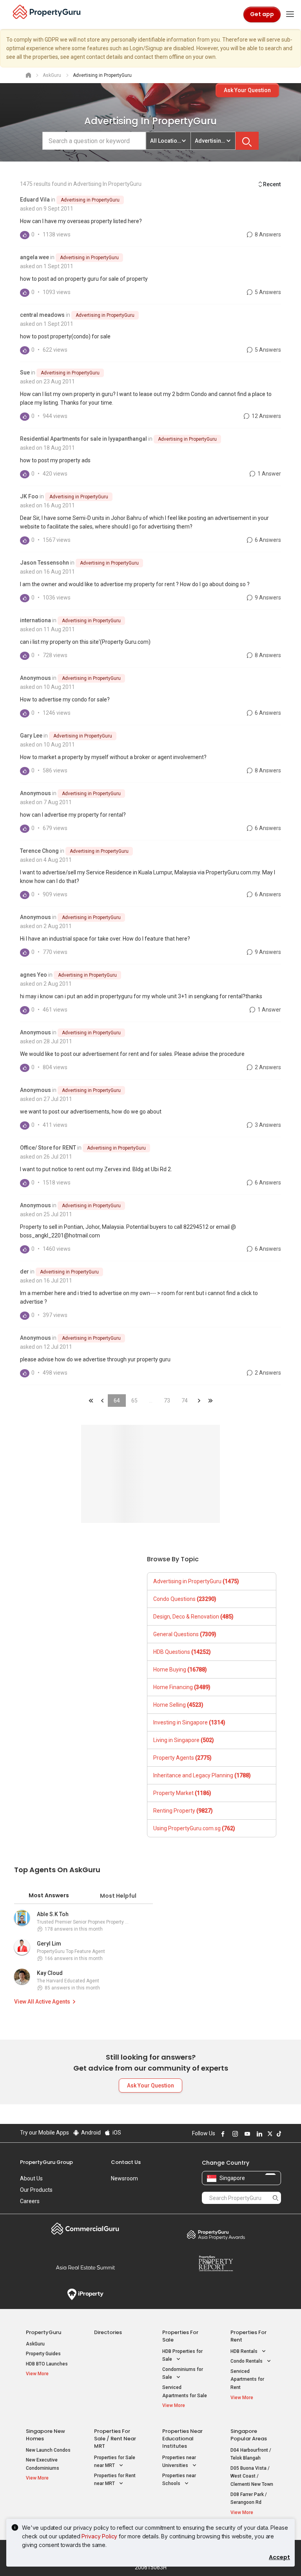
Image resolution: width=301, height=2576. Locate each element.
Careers (30, 2201)
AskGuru (35, 2344)
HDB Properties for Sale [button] (182, 2355)
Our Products (36, 2190)
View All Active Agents (42, 2002)
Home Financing (182, 1687)
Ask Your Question (247, 90)
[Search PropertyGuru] (276, 2198)
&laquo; (91, 1401)
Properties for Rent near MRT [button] (115, 2480)
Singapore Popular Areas (249, 2435)
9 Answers (267, 598)
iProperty (85, 2294)
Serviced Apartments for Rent (247, 2379)
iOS (116, 2133)
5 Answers (267, 292)
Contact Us (126, 2162)
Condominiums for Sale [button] (183, 2373)
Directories (108, 2332)
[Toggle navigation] (290, 15)
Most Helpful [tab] (118, 1896)
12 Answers (266, 416)
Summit (85, 2267)
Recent (272, 184)
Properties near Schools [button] (179, 2480)
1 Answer (269, 474)
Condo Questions (185, 1599)
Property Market (182, 1793)
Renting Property (183, 1811)
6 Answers (267, 540)
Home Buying (180, 1669)
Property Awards (216, 2234)
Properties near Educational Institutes (182, 2439)
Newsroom (124, 2178)
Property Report (216, 2264)
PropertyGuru (44, 2332)
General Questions (185, 1634)
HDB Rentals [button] (245, 2351)
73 (167, 1401)
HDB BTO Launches (47, 2364)
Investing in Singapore (189, 1722)
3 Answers (267, 1125)
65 (134, 1401)
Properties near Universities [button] (179, 2462)
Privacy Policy (99, 2536)
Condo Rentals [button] (247, 2361)
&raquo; (199, 1401)
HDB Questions (182, 1652)
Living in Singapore (184, 1740)
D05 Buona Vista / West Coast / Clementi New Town (252, 2476)
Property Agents (182, 1758)
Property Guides (43, 2354)
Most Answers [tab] (49, 1895)
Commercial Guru (85, 2229)
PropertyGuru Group (46, 2162)
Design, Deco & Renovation (193, 1617)
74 (185, 1401)
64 (117, 1401)
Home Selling (178, 1705)
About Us (31, 2178)
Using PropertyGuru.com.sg (194, 1828)
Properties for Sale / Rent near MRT (115, 2439)
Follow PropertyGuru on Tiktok (278, 2134)
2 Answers (267, 1067)
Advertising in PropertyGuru (90, 200)
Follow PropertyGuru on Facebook (222, 2134)
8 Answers (267, 234)
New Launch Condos (48, 2450)
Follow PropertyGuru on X (269, 2134)
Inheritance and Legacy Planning (202, 1775)
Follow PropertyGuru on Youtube (246, 2134)
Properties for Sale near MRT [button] (115, 2462)
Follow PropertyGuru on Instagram (234, 2134)
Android (90, 2133)
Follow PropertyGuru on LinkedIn (258, 2134)
